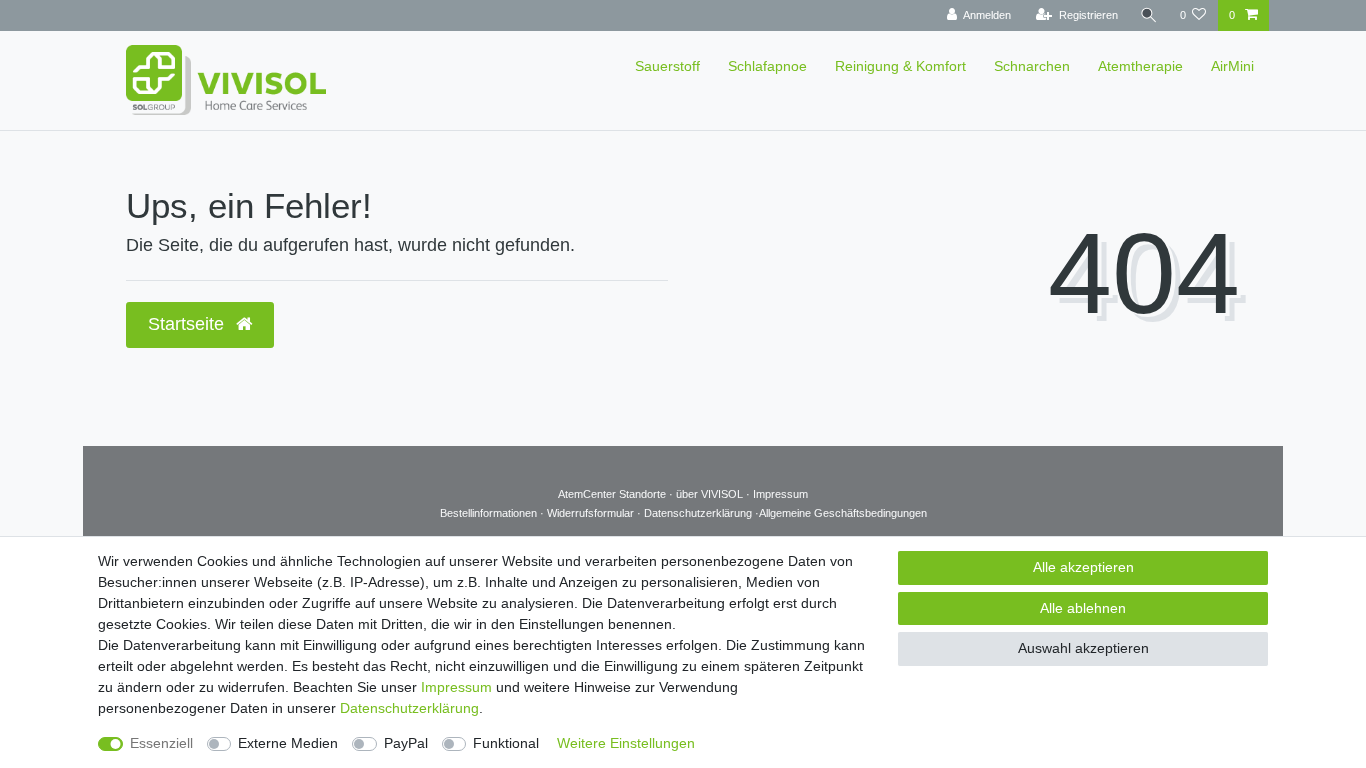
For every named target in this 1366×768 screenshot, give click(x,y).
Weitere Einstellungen (626, 743)
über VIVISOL (709, 494)
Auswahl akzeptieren (1083, 648)
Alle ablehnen (1083, 608)
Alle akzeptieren (1083, 567)
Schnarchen (1032, 66)
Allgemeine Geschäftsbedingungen (843, 513)
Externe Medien (288, 743)
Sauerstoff (667, 66)
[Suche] (1149, 15)
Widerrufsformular (592, 513)
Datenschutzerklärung (699, 513)
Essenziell (161, 743)
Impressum (780, 494)
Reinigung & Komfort (900, 66)
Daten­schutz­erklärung (409, 708)
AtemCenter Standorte (612, 494)
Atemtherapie (1140, 66)
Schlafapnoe (767, 66)
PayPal (406, 743)
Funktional (506, 743)
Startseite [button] (188, 324)
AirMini (1232, 66)
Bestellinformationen (490, 513)
